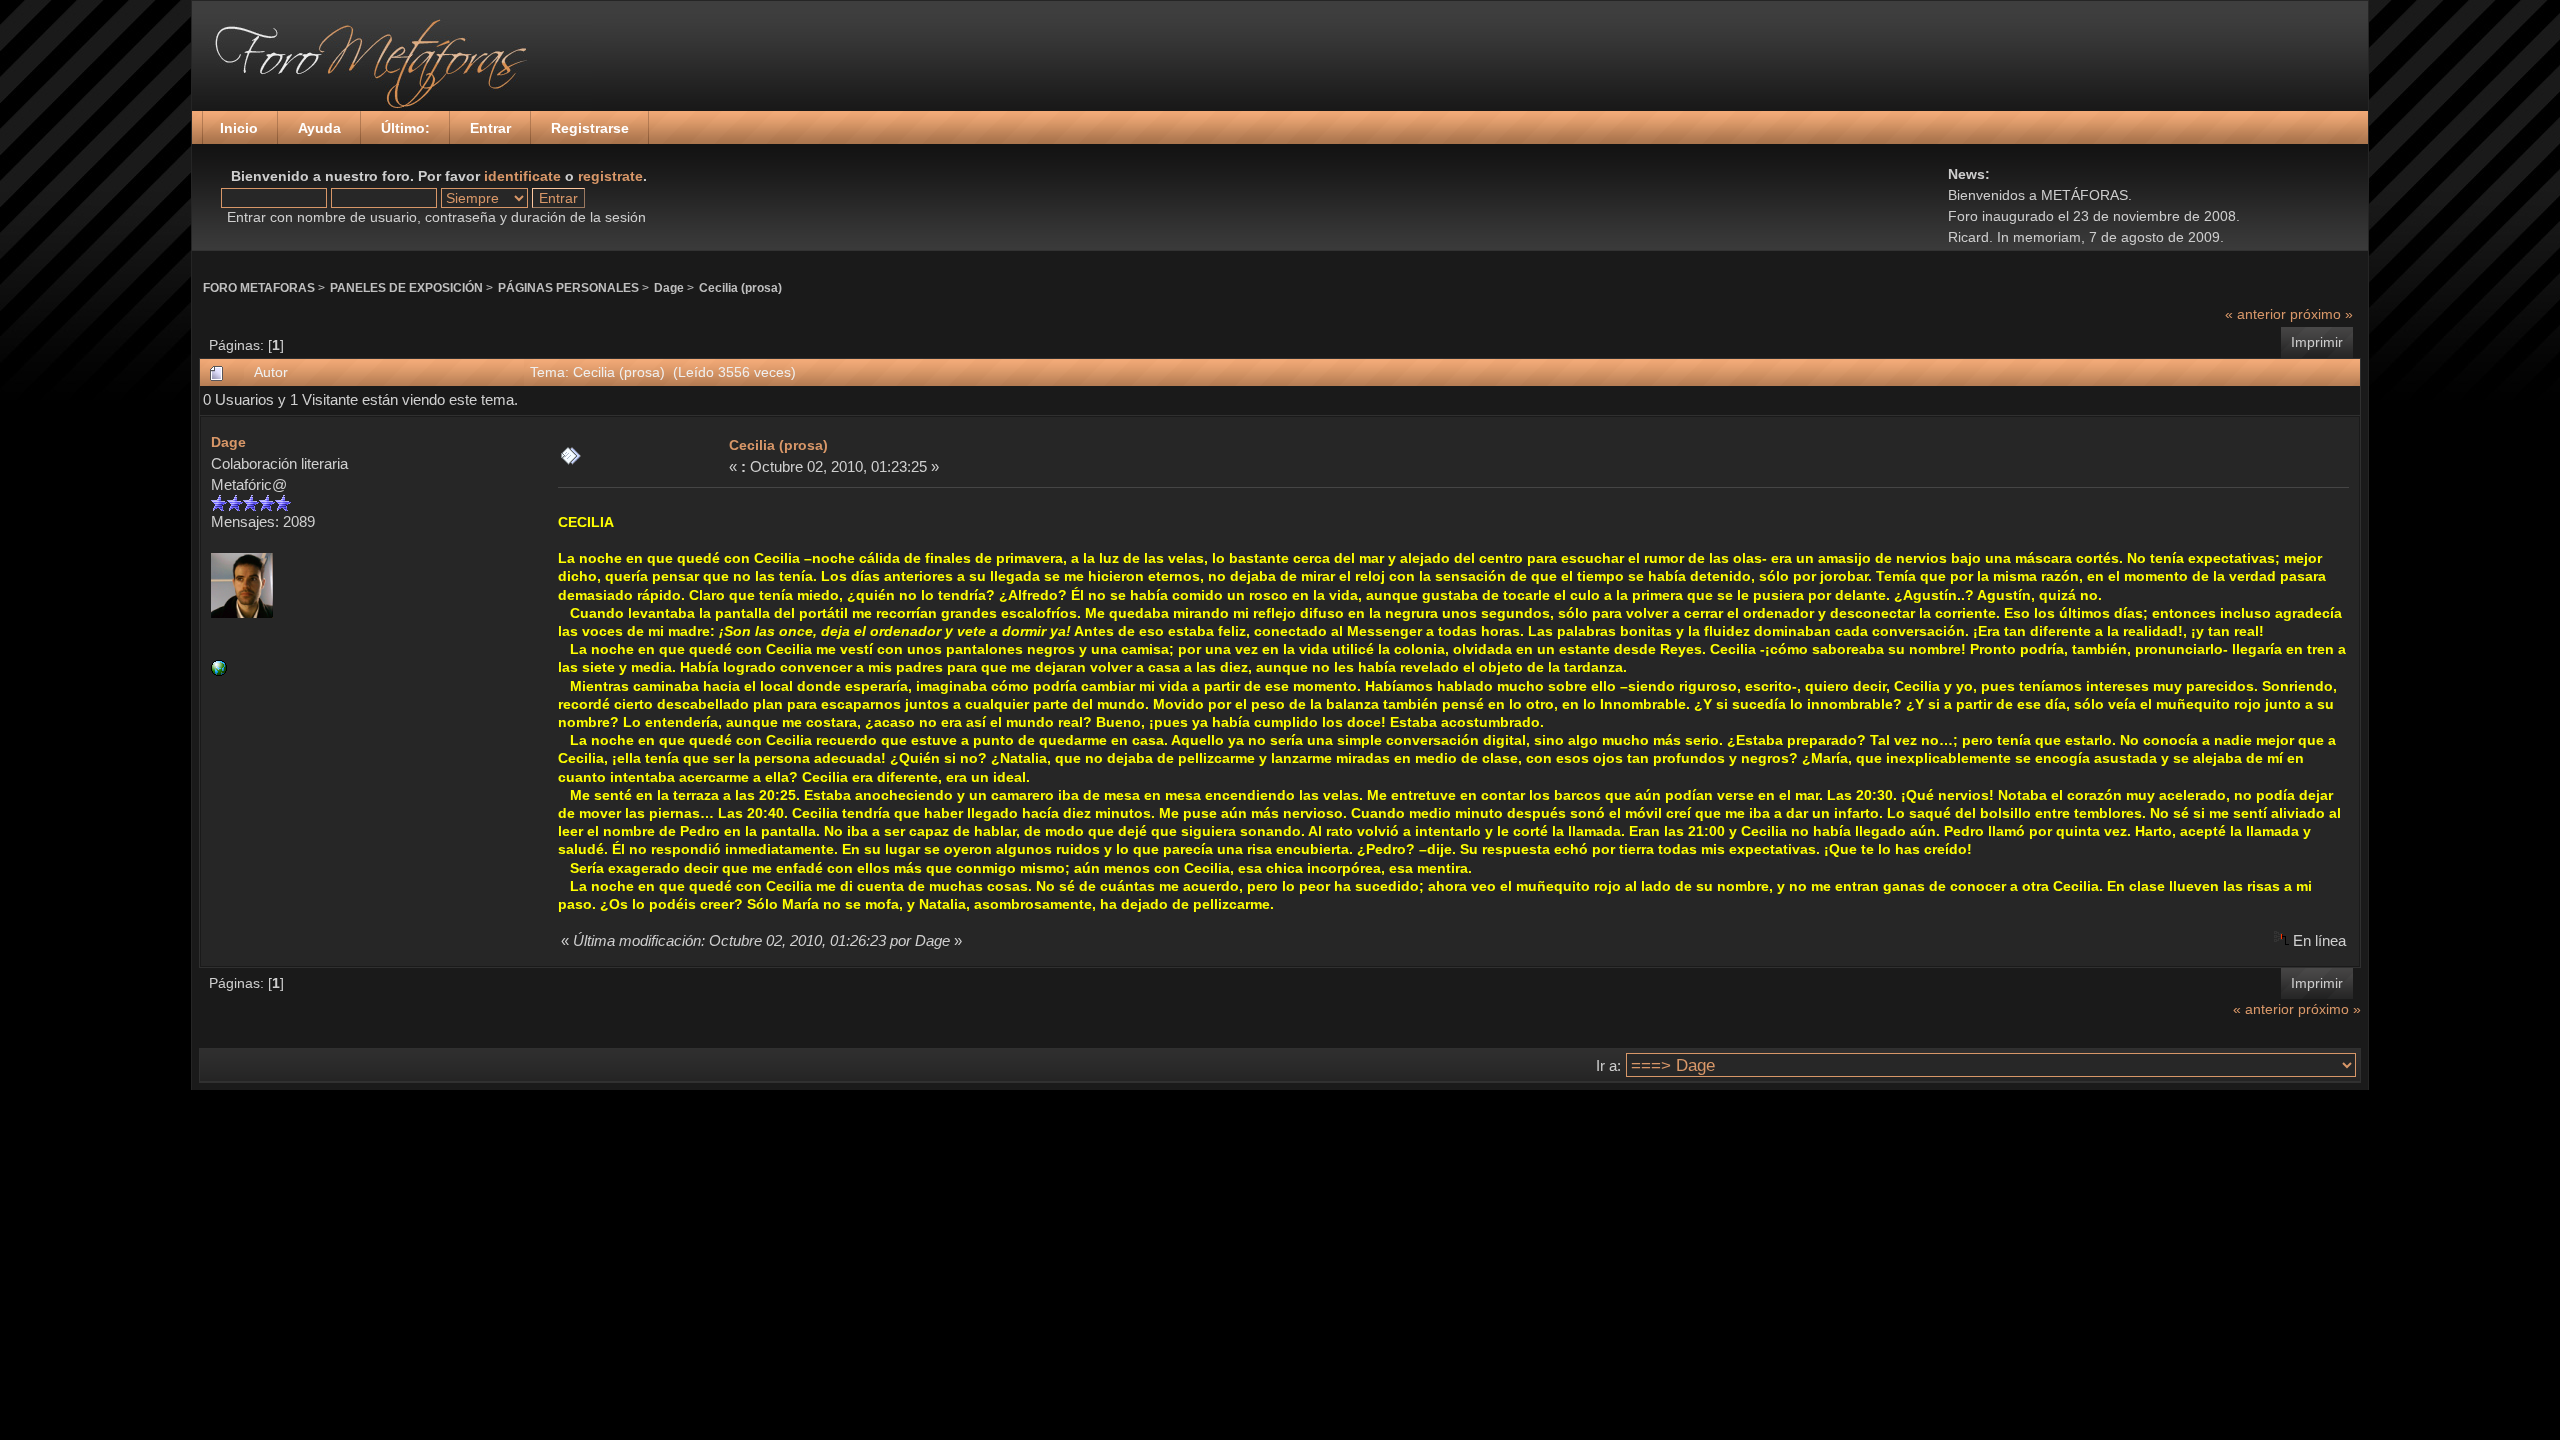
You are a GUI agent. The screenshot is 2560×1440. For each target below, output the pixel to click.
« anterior (2255, 314)
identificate (522, 176)
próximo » (2321, 314)
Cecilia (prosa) (740, 287)
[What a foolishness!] (219, 670)
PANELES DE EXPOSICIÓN (406, 287)
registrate (610, 176)
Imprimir (2317, 342)
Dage (669, 287)
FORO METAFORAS (259, 287)
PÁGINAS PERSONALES (568, 287)
